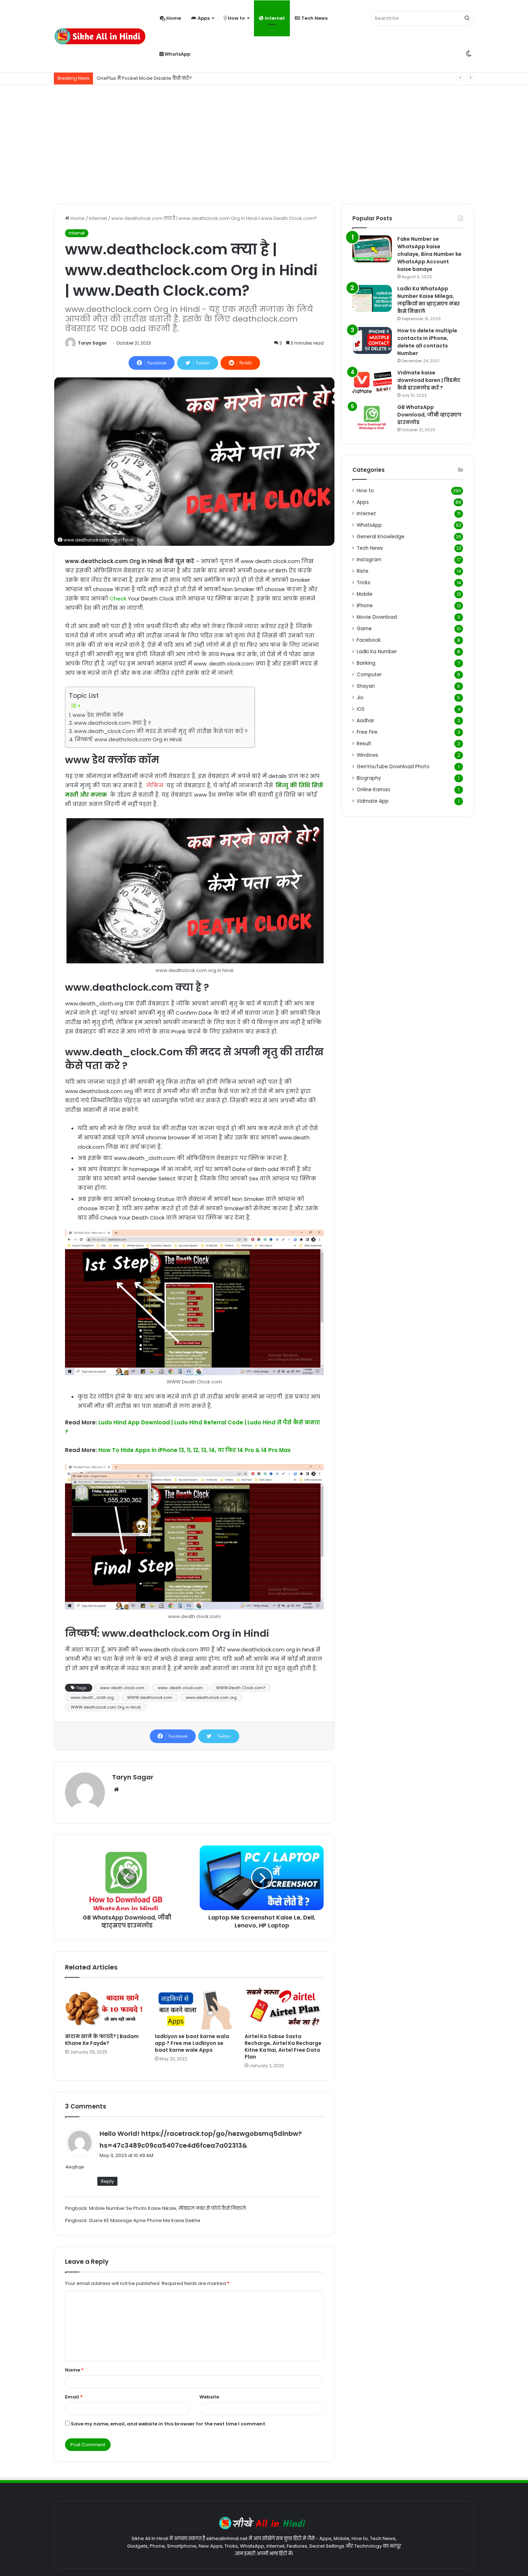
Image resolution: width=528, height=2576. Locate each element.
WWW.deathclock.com (150, 1697)
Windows (367, 755)
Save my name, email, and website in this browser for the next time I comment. (168, 2424)
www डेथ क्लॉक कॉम (98, 715)
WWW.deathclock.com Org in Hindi (106, 1707)
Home (173, 18)
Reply (107, 2181)
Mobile (365, 594)
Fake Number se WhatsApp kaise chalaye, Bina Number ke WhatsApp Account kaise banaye (429, 254)
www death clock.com (122, 1688)
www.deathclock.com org (211, 1697)
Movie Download (377, 617)
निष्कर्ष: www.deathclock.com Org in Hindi (128, 739)
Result (364, 744)
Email (74, 2397)
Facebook (369, 640)
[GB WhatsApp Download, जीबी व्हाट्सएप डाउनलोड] (372, 417)
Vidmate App (373, 801)
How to (236, 18)
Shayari (366, 686)
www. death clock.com (180, 1688)
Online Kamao (374, 790)
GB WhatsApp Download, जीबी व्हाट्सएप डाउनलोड (429, 415)
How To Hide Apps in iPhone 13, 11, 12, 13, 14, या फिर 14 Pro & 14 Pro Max (194, 1450)
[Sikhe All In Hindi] (100, 36)
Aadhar (365, 721)
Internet (274, 18)
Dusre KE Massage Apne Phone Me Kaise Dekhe (145, 2220)
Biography (369, 778)
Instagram (369, 560)
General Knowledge (381, 537)
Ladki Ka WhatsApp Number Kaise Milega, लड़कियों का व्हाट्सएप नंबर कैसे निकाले (429, 300)
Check (118, 598)
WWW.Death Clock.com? (241, 1688)
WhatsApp (177, 54)
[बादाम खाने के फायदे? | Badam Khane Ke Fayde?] (105, 2007)
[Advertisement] (264, 142)
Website (209, 2397)
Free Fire (367, 732)
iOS (361, 709)
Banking (366, 663)
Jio (360, 698)
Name (74, 2370)
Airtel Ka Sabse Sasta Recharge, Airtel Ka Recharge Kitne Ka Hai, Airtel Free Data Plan (283, 2047)
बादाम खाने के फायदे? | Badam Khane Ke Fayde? (102, 2040)
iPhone (365, 606)
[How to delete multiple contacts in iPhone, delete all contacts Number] (372, 340)
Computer (369, 675)
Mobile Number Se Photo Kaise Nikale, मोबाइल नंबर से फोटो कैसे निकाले (168, 2208)
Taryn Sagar (92, 343)
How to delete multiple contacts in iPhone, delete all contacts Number (427, 342)
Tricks (363, 583)
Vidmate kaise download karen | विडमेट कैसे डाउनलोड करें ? (429, 380)
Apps (203, 18)
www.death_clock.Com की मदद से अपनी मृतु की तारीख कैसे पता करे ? (161, 731)
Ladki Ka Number (377, 652)
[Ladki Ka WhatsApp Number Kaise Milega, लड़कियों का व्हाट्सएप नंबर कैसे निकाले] (372, 298)
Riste (363, 571)
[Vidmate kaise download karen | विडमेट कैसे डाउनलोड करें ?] (372, 383)
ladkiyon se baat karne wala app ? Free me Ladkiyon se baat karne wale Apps (192, 2043)
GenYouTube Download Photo (393, 767)
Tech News (314, 18)
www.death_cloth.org (92, 1697)
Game (364, 629)
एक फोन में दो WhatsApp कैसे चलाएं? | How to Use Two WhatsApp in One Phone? (186, 78)
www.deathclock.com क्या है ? (112, 723)
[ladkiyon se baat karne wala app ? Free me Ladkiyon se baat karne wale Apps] (194, 2007)
